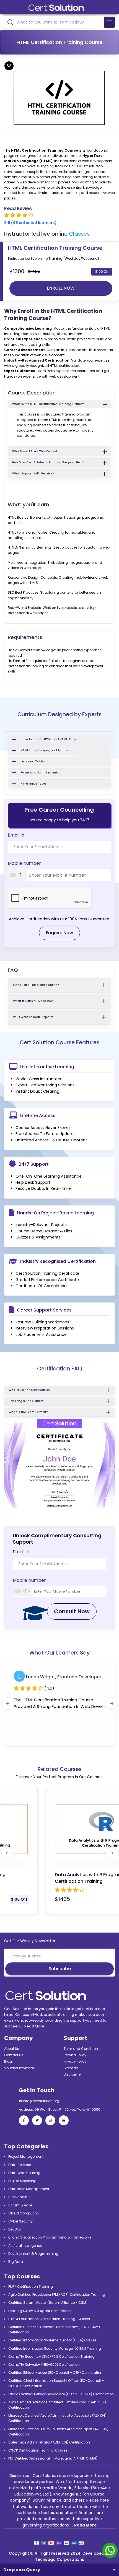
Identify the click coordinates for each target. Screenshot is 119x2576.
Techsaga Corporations (60, 2559)
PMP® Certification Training (31, 2287)
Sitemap (71, 2068)
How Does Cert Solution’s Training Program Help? (48, 462)
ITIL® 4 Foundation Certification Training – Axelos (49, 2319)
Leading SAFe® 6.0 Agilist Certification (40, 2311)
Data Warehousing (24, 2173)
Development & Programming (33, 2254)
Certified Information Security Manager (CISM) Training (55, 2348)
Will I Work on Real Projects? (33, 1017)
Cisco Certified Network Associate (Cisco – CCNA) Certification (61, 2394)
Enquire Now (59, 933)
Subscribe (60, 1969)
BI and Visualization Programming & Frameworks (50, 2237)
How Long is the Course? (26, 1401)
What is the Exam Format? (28, 1412)
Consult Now (72, 1611)
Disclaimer (73, 2074)
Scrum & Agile (20, 2205)
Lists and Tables (33, 761)
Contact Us (14, 2055)
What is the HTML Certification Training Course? (48, 404)
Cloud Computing (24, 2213)
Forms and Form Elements (40, 772)
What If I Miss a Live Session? (34, 1001)
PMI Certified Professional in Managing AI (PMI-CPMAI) (53, 2458)
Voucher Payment (19, 2068)
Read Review (18, 208)
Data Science (20, 2165)
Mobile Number (24, 863)
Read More (34, 2026)
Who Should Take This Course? (35, 451)
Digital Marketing (22, 2181)
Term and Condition (81, 2049)
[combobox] (17, 875)
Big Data (16, 2262)
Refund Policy (75, 2055)
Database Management (29, 2189)
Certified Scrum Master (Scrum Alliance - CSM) (48, 2303)
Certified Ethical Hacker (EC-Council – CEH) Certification (55, 2373)
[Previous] (8, 1704)
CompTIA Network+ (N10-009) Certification (44, 2365)
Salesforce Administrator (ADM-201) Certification (49, 2442)
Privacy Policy (75, 2061)
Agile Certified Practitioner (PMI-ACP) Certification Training (57, 2295)
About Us (12, 2049)
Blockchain (18, 2197)
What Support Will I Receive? (33, 473)
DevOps (15, 2229)
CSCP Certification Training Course (38, 2450)
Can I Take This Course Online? (36, 985)
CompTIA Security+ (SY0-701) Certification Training (51, 2356)
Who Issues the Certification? (30, 1390)
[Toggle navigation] (109, 22)
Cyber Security (20, 2221)
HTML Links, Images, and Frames (45, 750)
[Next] (112, 1704)
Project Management (26, 2156)
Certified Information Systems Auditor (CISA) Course (52, 2340)
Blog (8, 2061)
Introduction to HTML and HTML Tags (48, 739)
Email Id (16, 835)
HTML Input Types (33, 784)
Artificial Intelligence (25, 2246)
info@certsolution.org (41, 2101)
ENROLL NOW (61, 288)
